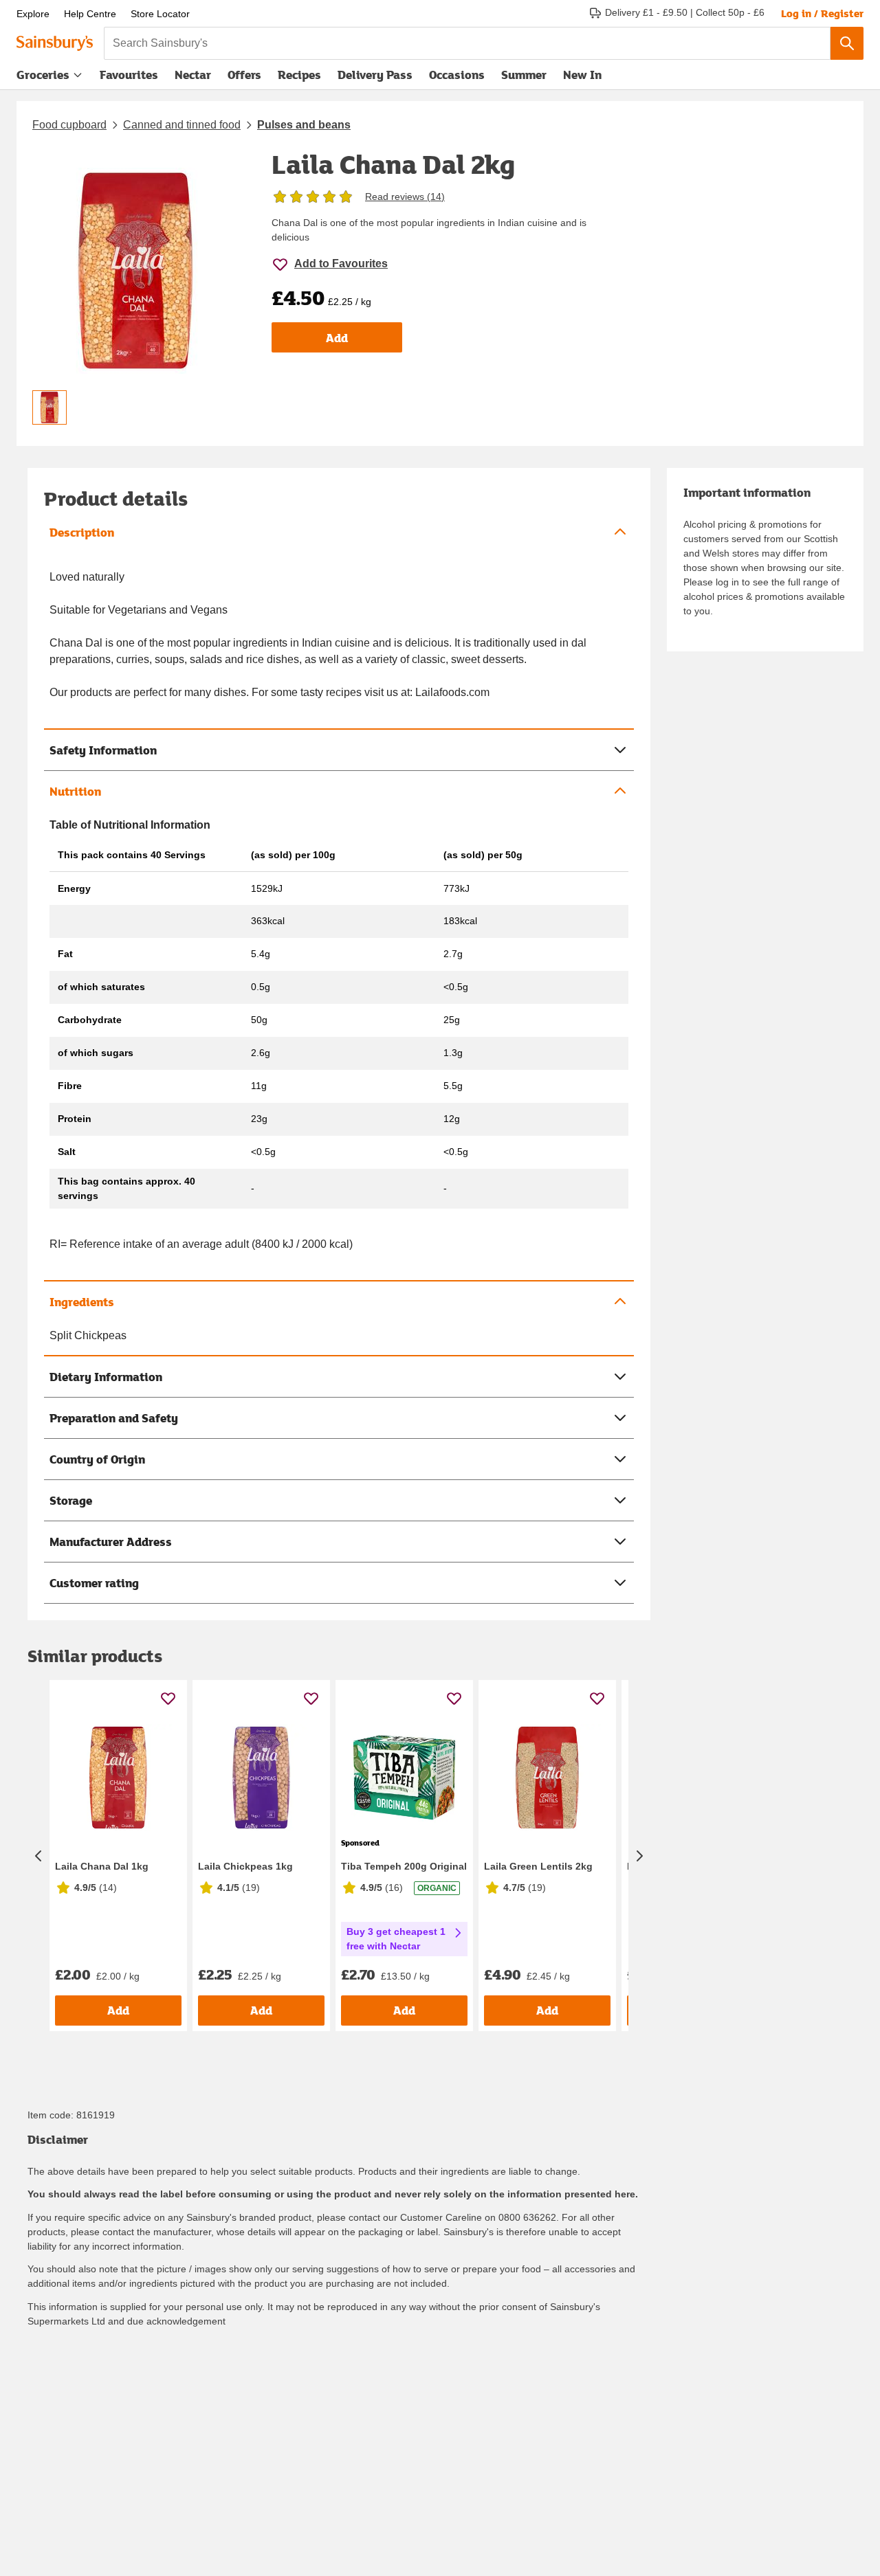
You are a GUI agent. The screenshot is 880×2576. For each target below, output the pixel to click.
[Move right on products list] (639, 1856)
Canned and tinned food (182, 125)
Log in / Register (822, 13)
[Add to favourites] (168, 1698)
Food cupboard (69, 125)
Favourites (129, 75)
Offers (244, 75)
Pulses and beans (304, 125)
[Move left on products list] (38, 1856)
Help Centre (90, 14)
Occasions (457, 75)
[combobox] (467, 43)
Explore (33, 14)
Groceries (43, 75)
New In (582, 75)
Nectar (193, 75)
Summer (524, 75)
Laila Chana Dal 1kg (102, 1866)
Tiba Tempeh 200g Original (404, 1866)
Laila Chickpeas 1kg (245, 1866)
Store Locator (160, 14)
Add (337, 338)
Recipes (299, 75)
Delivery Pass (375, 78)
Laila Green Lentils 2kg (538, 1866)
